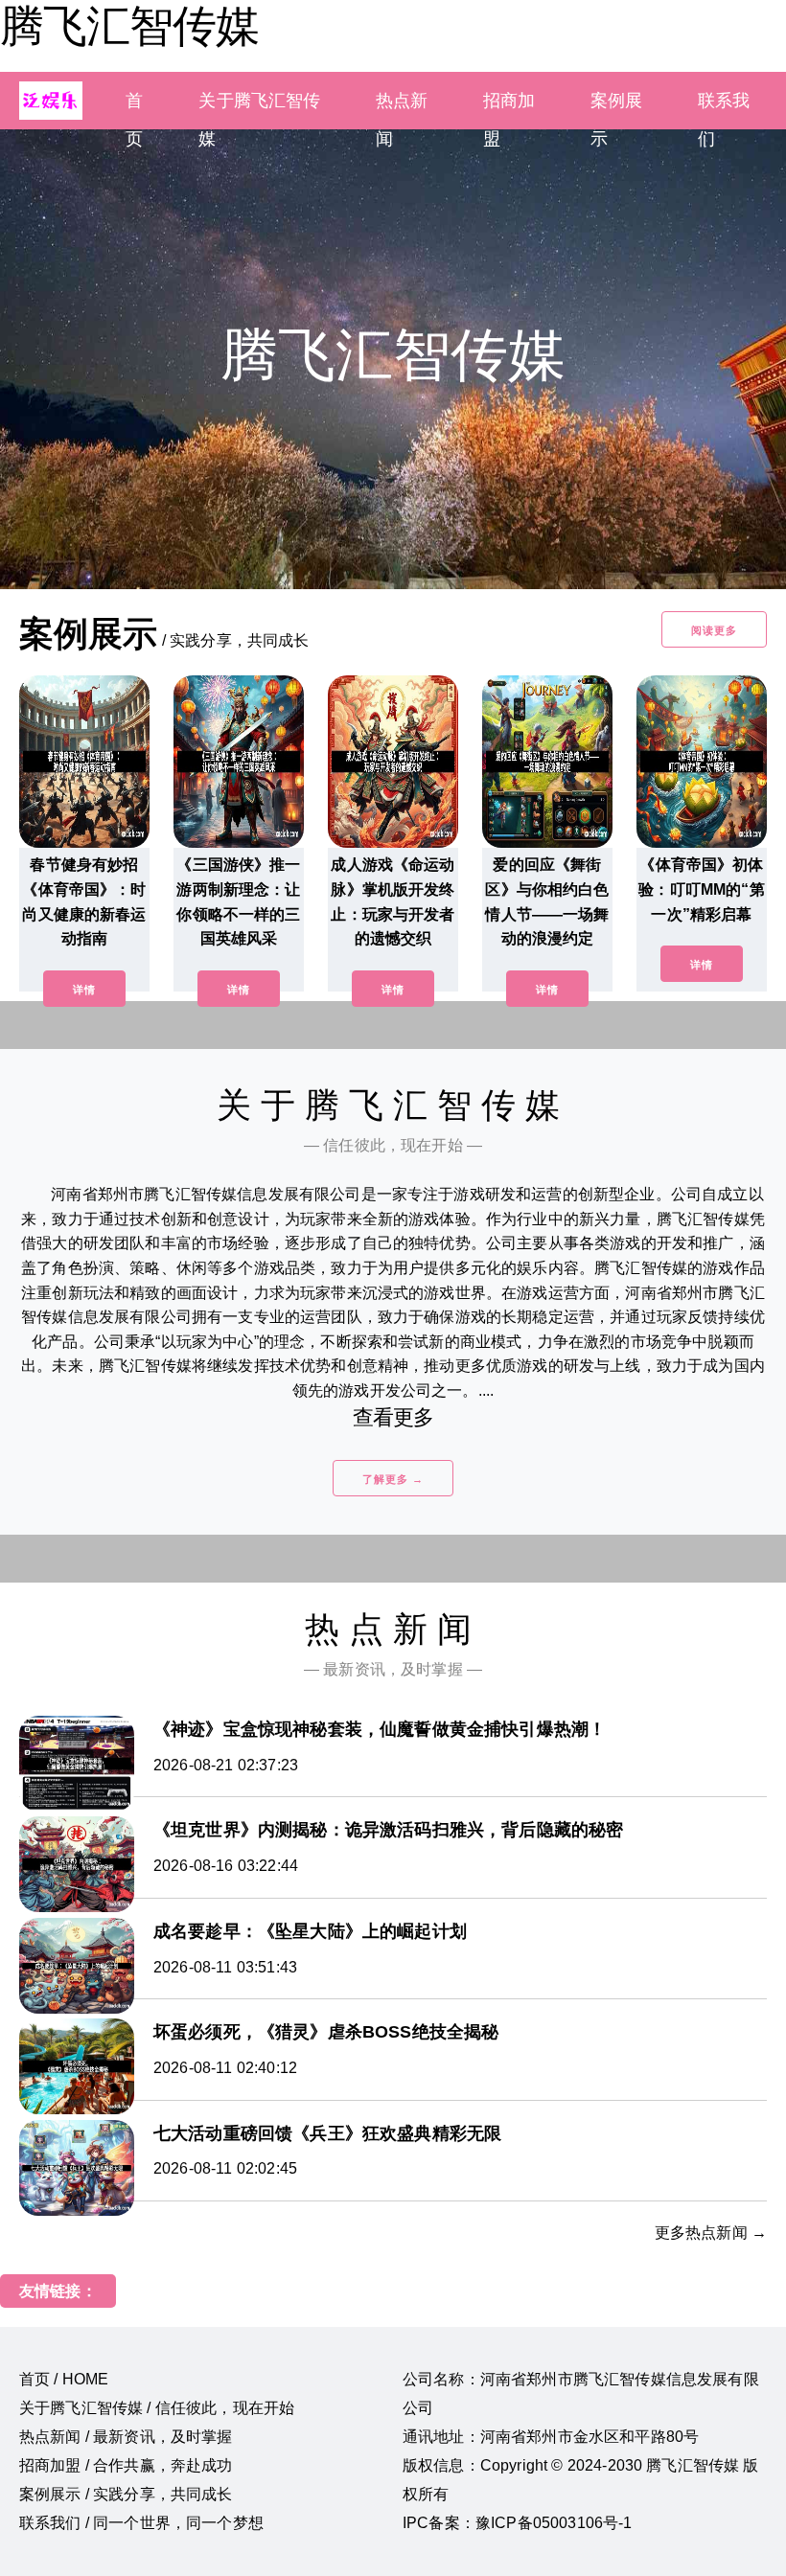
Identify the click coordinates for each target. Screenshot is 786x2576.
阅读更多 (714, 630)
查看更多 (393, 1417)
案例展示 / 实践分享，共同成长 (126, 2494)
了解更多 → (393, 1479)
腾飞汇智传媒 (129, 26)
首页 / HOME (64, 2379)
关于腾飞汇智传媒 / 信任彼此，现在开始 (157, 2408)
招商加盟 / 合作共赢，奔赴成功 (126, 2465)
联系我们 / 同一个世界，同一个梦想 (141, 2523)
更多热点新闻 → (711, 2233)
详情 (84, 990)
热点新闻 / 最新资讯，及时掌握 (126, 2437)
